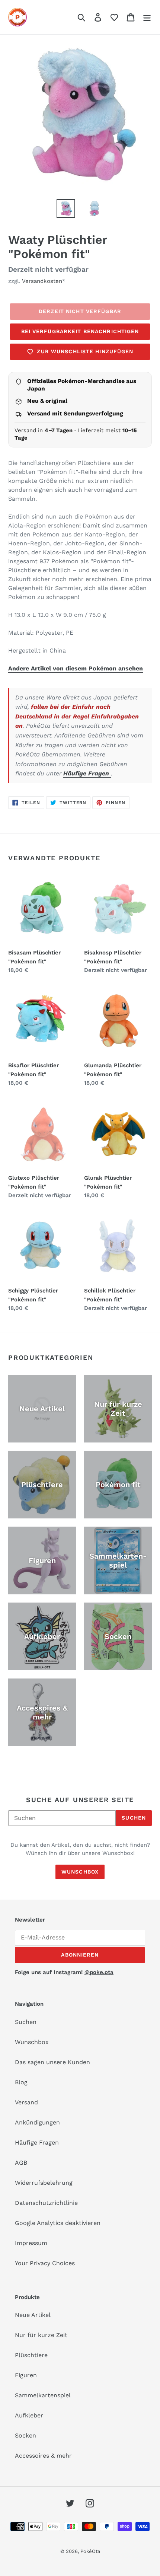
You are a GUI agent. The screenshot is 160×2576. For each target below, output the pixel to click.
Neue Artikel (33, 2315)
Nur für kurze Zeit (41, 2335)
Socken (25, 2435)
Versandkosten (42, 281)
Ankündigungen (37, 2122)
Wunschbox (80, 1872)
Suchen (134, 1818)
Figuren (26, 2375)
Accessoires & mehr (43, 2456)
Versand (26, 2102)
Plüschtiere (31, 2355)
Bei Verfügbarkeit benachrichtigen (80, 331)
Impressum (31, 2243)
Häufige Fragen (87, 773)
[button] (114, 17)
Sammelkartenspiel (43, 2395)
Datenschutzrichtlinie (46, 2203)
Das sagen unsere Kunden (52, 2062)
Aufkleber (29, 2415)
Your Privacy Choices (45, 2263)
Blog (21, 2082)
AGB (21, 2163)
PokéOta (90, 2551)
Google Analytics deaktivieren (58, 2223)
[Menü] (147, 17)
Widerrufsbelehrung (44, 2183)
